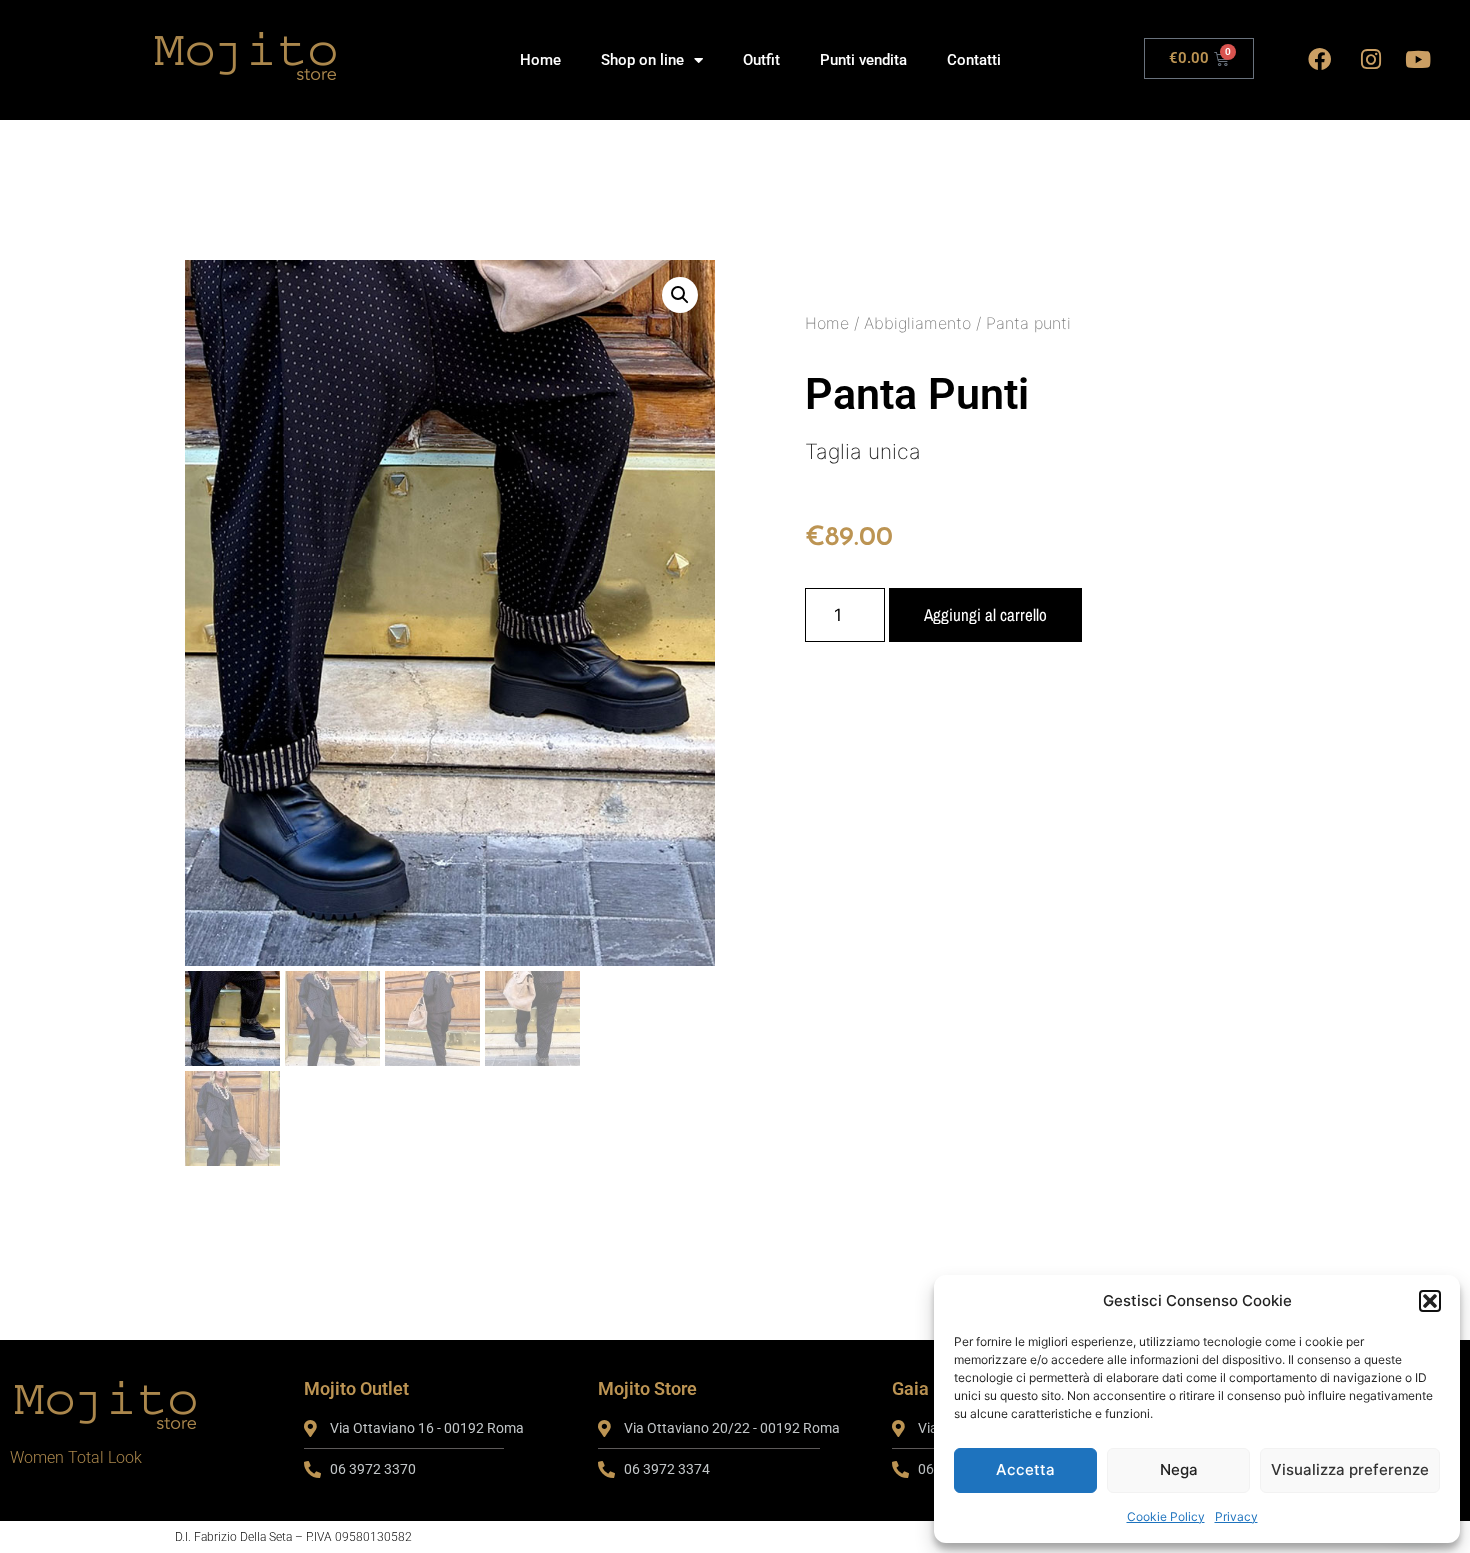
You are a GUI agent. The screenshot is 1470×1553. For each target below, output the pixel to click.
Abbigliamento (917, 323)
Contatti (974, 60)
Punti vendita (863, 60)
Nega (1179, 1469)
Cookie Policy (1166, 1516)
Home (540, 60)
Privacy (1236, 1516)
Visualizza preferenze (1350, 1469)
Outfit (761, 60)
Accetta (1025, 1469)
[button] (1430, 1301)
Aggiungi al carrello (985, 614)
